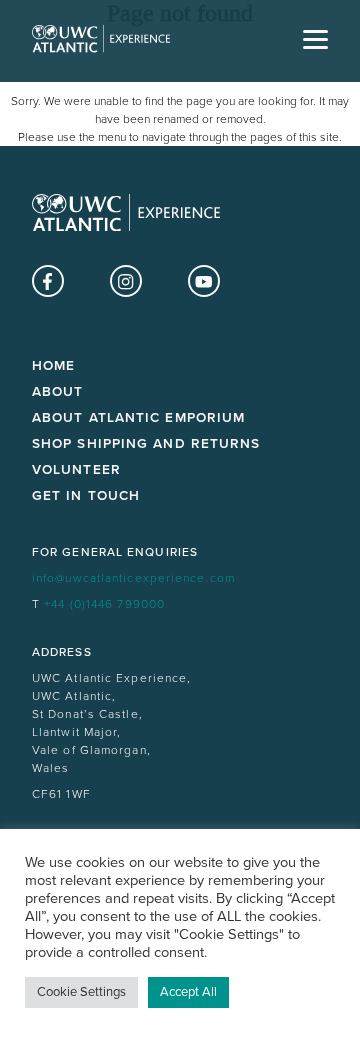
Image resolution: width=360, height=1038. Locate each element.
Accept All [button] (188, 992)
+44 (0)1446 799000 (104, 604)
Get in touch (86, 496)
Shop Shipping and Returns (146, 444)
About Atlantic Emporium (138, 418)
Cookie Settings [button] (81, 992)
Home (53, 366)
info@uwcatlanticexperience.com (133, 578)
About (58, 392)
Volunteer (76, 470)
